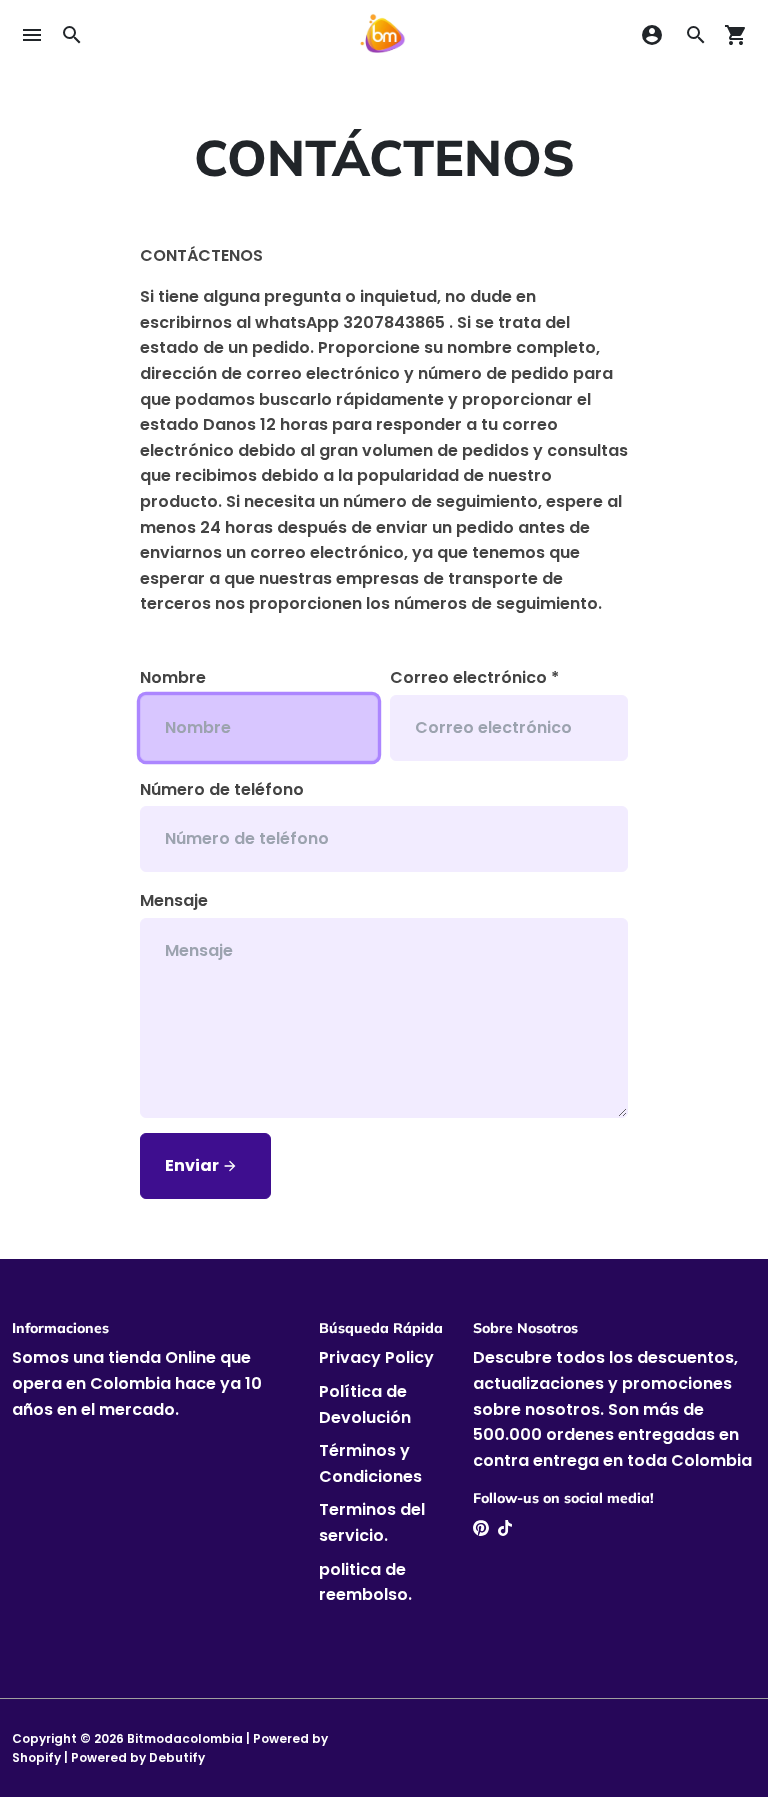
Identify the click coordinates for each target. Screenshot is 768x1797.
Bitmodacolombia (185, 1738)
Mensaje (174, 900)
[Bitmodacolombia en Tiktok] (505, 1528)
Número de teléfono (222, 789)
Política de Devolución (365, 1404)
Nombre (173, 677)
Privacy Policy (376, 1357)
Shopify (36, 1757)
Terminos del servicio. (372, 1522)
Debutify (177, 1757)
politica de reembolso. (365, 1582)
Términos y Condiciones (370, 1463)
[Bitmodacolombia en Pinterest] (481, 1528)
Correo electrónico (474, 677)
